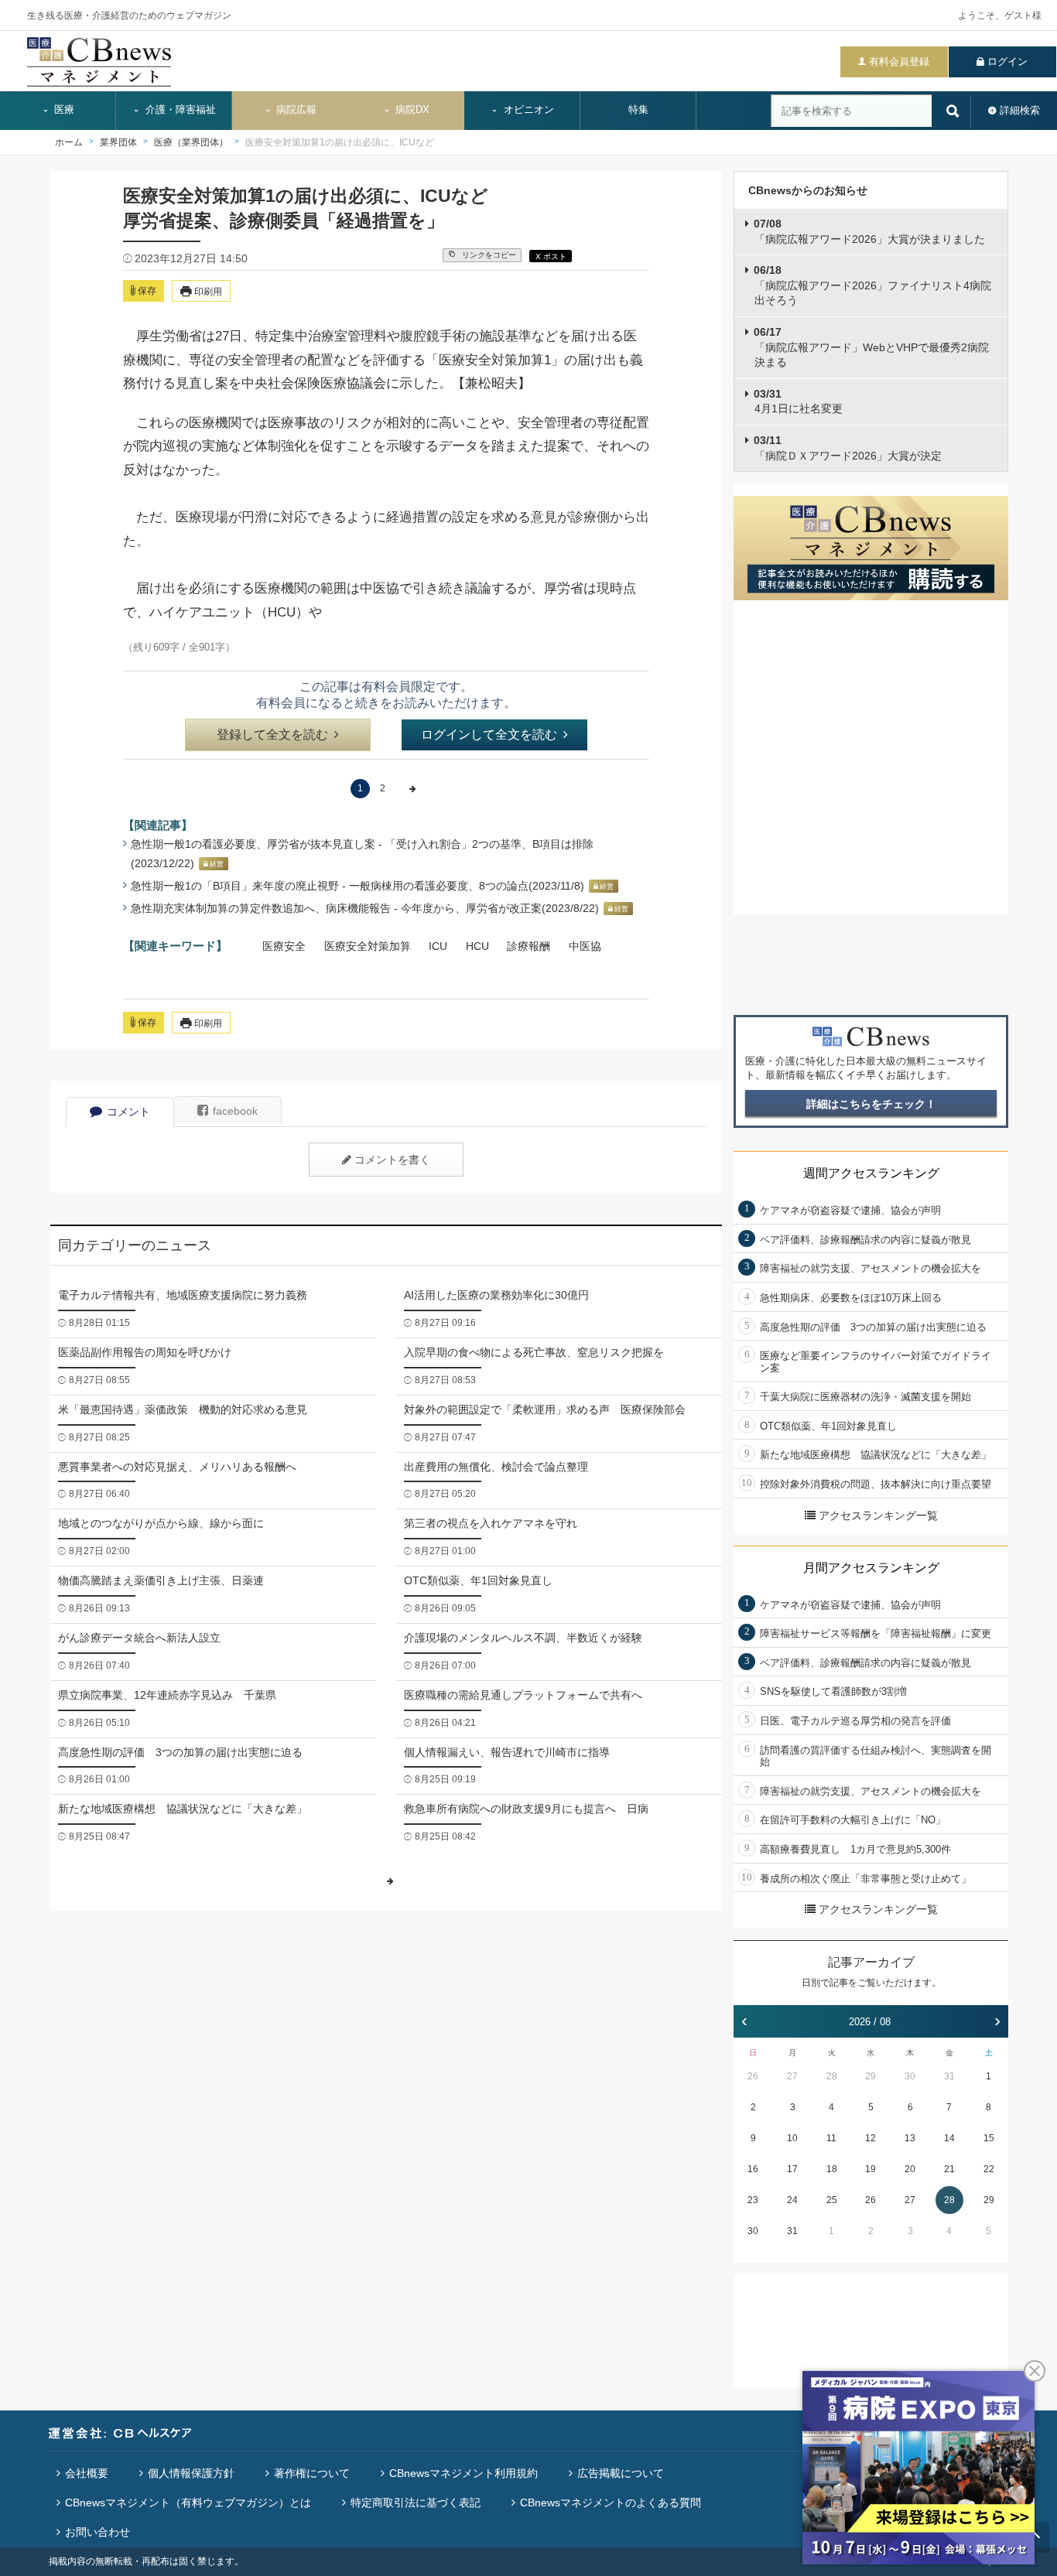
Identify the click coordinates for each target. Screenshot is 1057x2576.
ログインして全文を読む (489, 735)
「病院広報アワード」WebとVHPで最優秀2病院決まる (871, 347)
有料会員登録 (899, 61)
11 (831, 2138)
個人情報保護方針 (191, 2473)
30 (910, 2076)
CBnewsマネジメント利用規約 (464, 2473)
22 (989, 2169)
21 (949, 2169)
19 (871, 2169)
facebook (235, 1111)
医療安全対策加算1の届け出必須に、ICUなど (340, 142)
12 (871, 2138)
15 (989, 2138)
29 (871, 2076)
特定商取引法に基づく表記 (416, 2503)
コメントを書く (392, 1160)
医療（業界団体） (191, 142)
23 (753, 2200)
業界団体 (118, 142)
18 (832, 2169)
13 (910, 2138)
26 (753, 2076)
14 (949, 2138)
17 (792, 2169)
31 (949, 2076)
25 (832, 2200)
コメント (128, 1112)
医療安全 (284, 946)
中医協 (585, 946)
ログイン (1007, 61)
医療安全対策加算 (368, 946)
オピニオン (527, 110)
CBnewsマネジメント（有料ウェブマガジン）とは (188, 2503)
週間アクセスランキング (871, 1173)
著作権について (312, 2473)
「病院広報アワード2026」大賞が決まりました (869, 231)
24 (792, 2200)
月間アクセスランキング (871, 1568)
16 (753, 2169)
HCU (477, 946)
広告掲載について (621, 2473)
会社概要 (87, 2473)
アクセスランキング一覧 (878, 1515)
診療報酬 (528, 946)
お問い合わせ (97, 2532)
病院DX (411, 110)
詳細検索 (1020, 110)
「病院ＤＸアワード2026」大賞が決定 (848, 448)
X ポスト (551, 256)
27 (792, 2076)
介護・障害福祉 (179, 110)
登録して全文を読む (272, 735)
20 (910, 2169)
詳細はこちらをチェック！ (871, 1104)
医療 (63, 110)
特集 (638, 110)
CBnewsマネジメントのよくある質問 (611, 2503)
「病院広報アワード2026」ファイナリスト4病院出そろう (872, 285)
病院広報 (295, 110)
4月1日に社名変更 (798, 401)
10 (792, 2138)
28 (832, 2076)
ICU (438, 946)
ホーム (69, 142)
